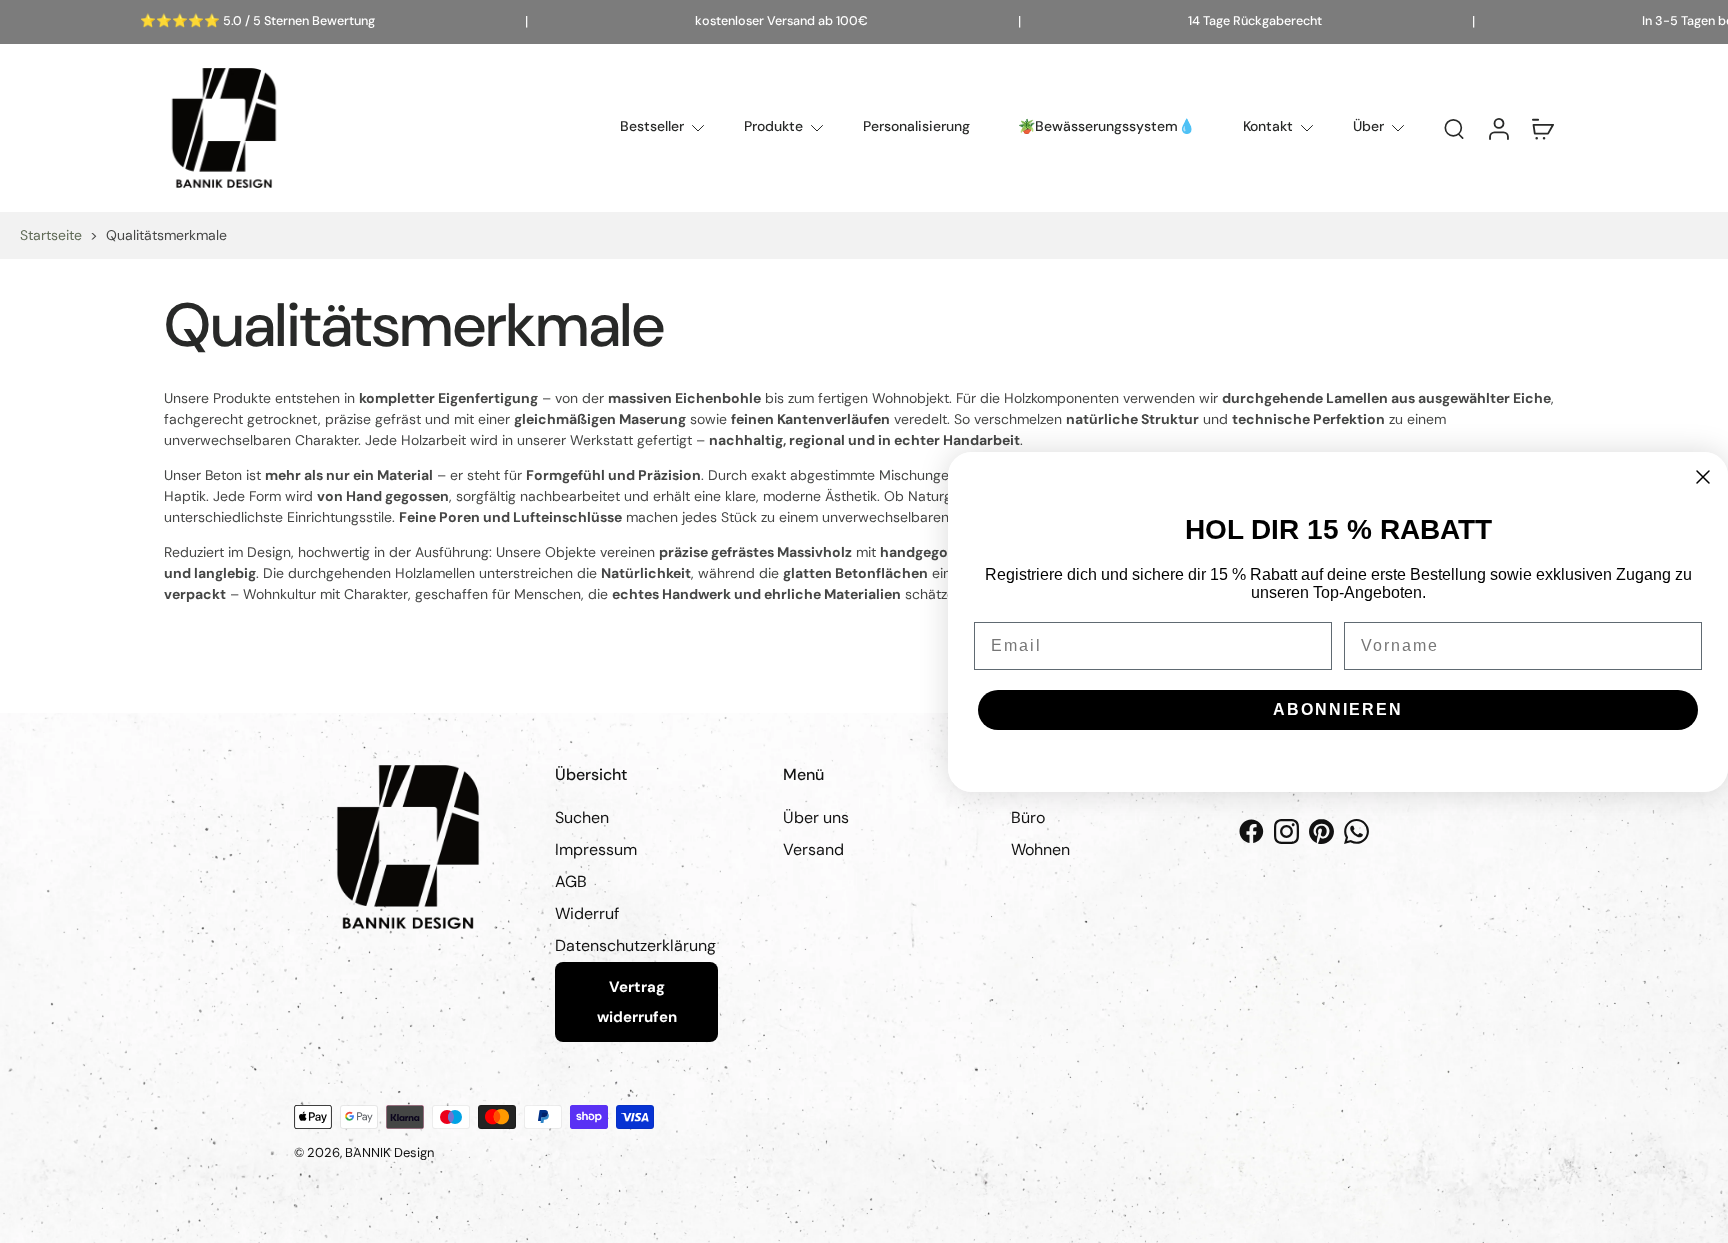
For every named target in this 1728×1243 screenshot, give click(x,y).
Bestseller (652, 126)
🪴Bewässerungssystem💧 (1106, 126)
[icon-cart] (1542, 128)
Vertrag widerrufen (637, 1002)
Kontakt (1268, 126)
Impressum (596, 849)
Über (1368, 126)
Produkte (773, 126)
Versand (813, 849)
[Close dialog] (1703, 477)
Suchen (582, 817)
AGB (571, 881)
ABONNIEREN (1338, 709)
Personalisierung (916, 126)
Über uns (816, 817)
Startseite (51, 235)
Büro (1028, 817)
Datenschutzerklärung (635, 945)
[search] (1454, 128)
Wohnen (1040, 849)
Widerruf (587, 913)
